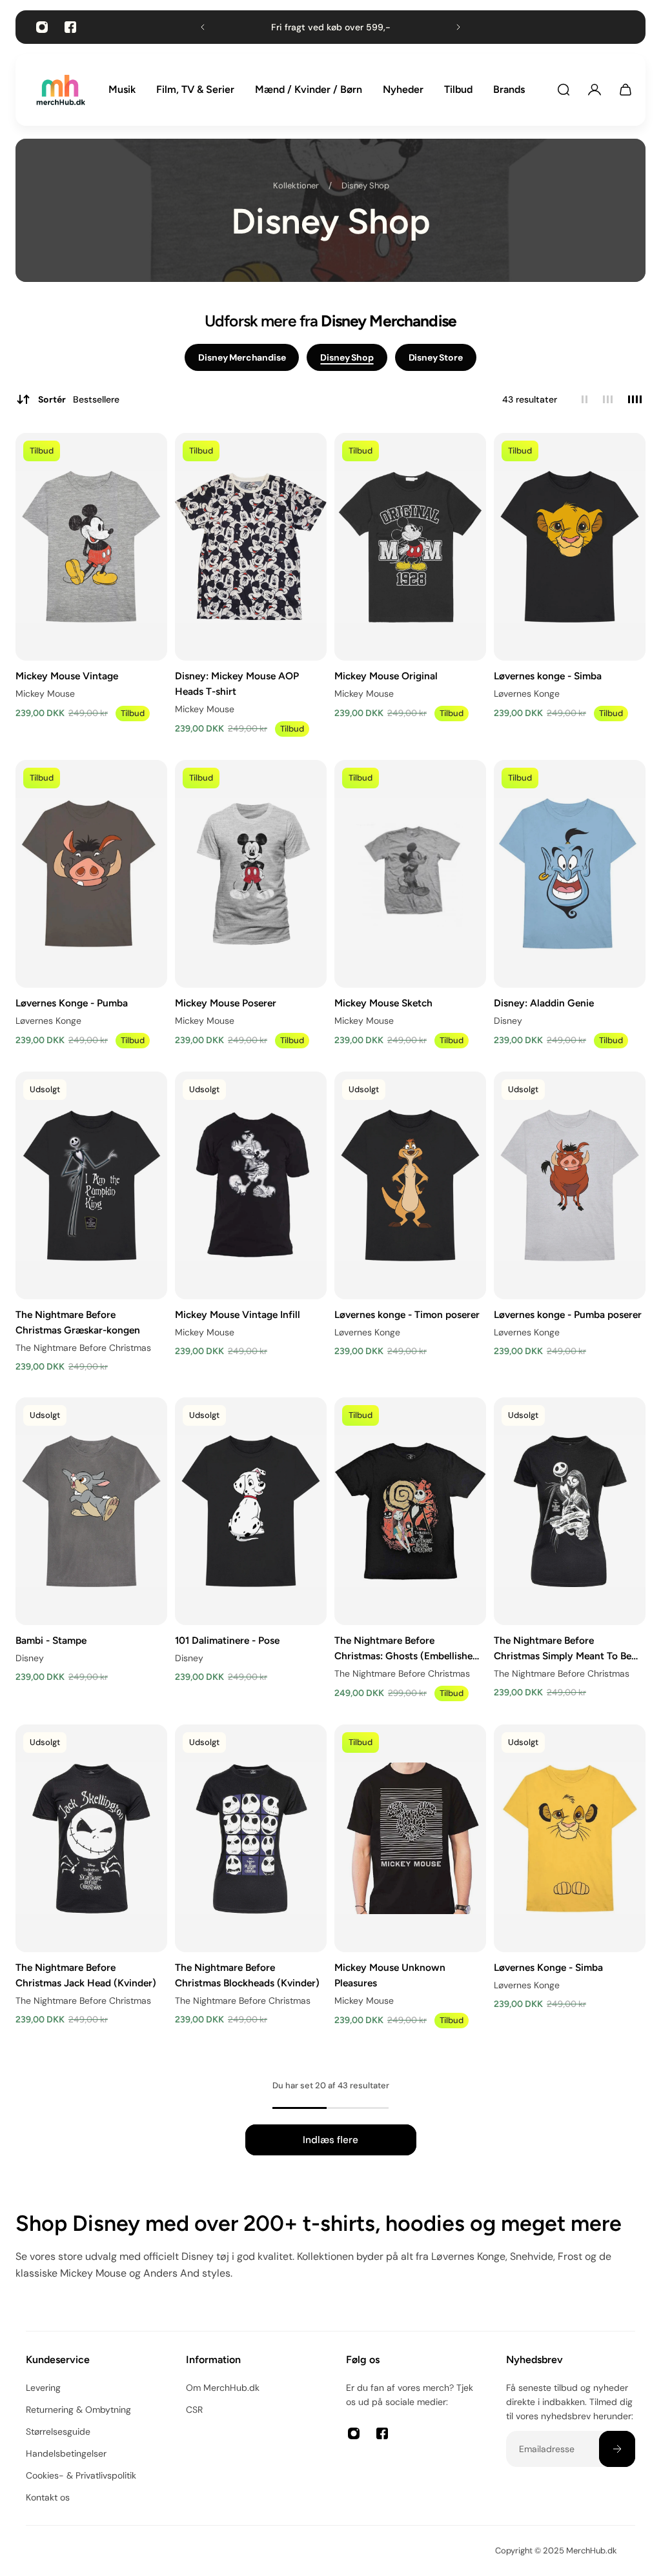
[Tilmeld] (617, 2449)
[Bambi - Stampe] (91, 1511)
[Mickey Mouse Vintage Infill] (251, 1185)
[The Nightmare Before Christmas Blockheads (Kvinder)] (251, 1838)
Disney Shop (365, 185)
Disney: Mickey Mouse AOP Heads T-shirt (237, 684)
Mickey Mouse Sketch (383, 1003)
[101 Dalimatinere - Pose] (251, 1511)
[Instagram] (42, 27)
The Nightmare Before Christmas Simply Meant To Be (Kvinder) (563, 1648)
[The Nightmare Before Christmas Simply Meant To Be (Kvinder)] (570, 1511)
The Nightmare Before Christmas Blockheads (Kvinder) (247, 1974)
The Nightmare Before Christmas (83, 1348)
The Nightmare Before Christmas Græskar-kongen (78, 1322)
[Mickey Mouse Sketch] (410, 874)
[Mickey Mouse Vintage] (91, 547)
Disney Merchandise (242, 357)
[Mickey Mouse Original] (410, 547)
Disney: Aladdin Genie (544, 1003)
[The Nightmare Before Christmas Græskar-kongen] (91, 1185)
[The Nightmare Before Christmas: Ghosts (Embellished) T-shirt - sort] (410, 1511)
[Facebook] (70, 27)
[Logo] (61, 90)
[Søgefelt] (564, 90)
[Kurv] (625, 90)
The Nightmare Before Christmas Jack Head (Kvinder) (86, 1974)
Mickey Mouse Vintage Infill (238, 1314)
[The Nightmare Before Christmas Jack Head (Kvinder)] (91, 1838)
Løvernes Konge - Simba (548, 1967)
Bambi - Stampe (51, 1640)
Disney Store (436, 357)
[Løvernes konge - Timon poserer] (410, 1185)
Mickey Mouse (45, 694)
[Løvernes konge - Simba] (570, 547)
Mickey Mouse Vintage (67, 676)
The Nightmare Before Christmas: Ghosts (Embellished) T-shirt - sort (408, 1648)
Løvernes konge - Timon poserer (407, 1314)
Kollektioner (296, 185)
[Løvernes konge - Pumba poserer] (570, 1185)
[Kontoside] (595, 90)
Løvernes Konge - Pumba (72, 1003)
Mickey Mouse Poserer (226, 1003)
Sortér (79, 399)
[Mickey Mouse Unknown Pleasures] (410, 1838)
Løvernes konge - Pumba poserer (568, 1314)
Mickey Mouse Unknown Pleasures (390, 1974)
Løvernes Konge (527, 694)
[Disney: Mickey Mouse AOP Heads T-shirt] (251, 547)
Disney (508, 1021)
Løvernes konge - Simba (548, 676)
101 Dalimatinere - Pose (227, 1640)
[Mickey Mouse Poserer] (251, 874)
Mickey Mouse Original (386, 676)
